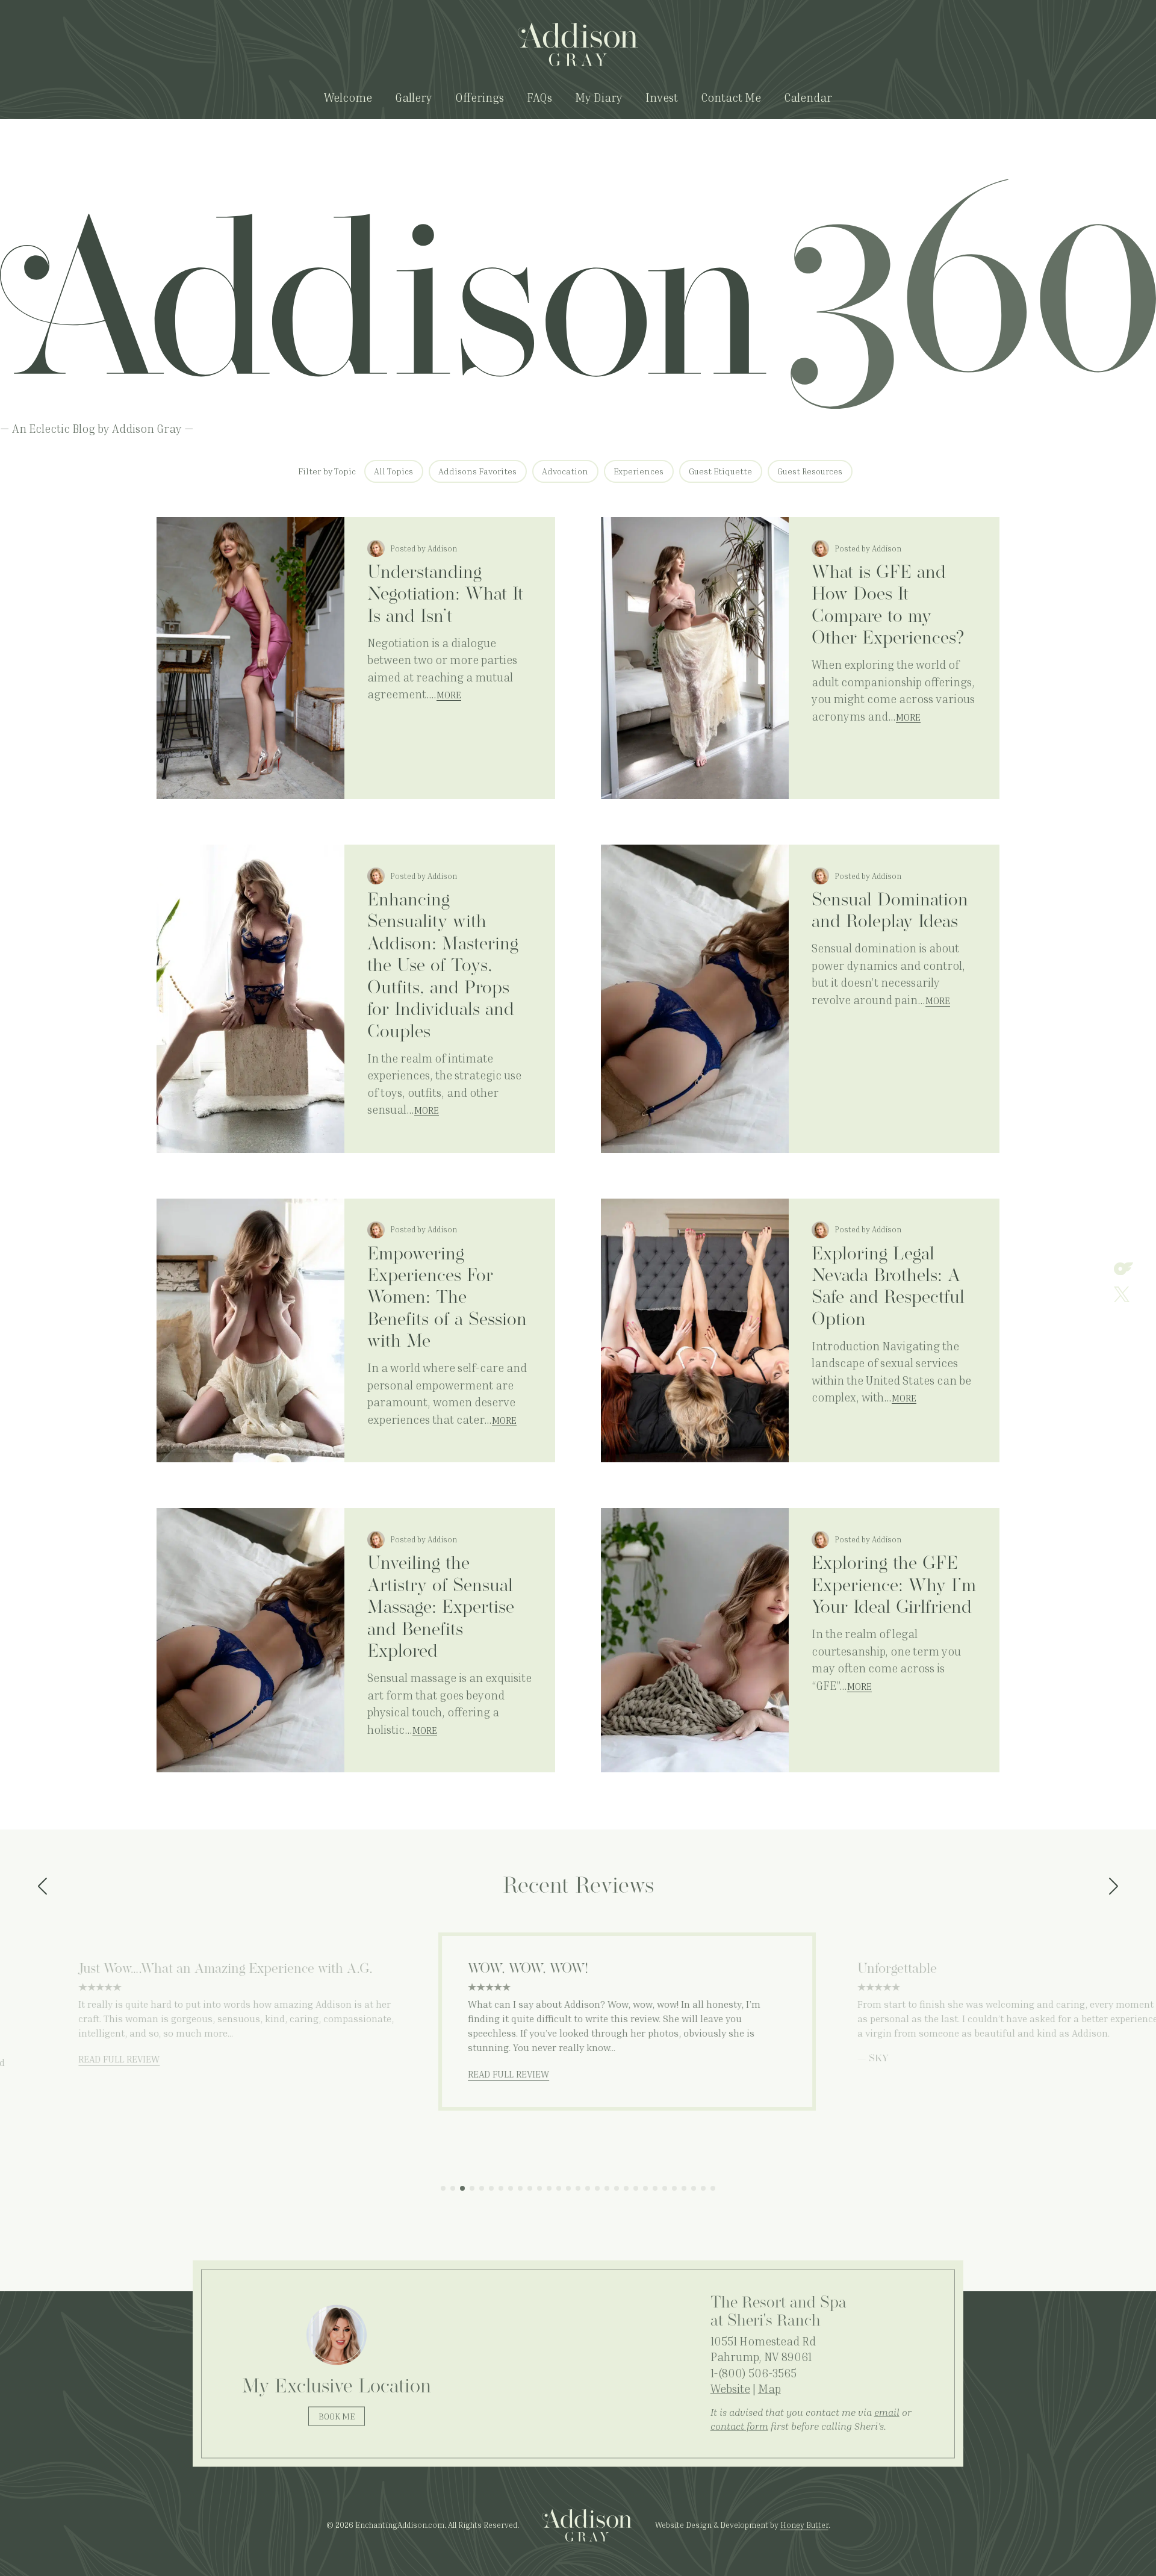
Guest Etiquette (720, 471)
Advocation (565, 471)
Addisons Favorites (477, 471)
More (449, 695)
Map (769, 2388)
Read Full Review (70, 2059)
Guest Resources (810, 471)
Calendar (808, 97)
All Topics (393, 471)
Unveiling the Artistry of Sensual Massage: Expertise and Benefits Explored (441, 1608)
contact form (739, 2425)
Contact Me (731, 97)
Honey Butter (804, 2525)
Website (730, 2388)
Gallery (414, 97)
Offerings (480, 97)
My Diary (599, 97)
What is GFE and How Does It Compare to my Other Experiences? (888, 606)
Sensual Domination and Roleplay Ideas (890, 912)
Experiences (639, 471)
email (887, 2412)
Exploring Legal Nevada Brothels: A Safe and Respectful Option (888, 1288)
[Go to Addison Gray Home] (578, 45)
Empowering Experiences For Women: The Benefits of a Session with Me (447, 1299)
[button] (42, 1887)
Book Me (337, 2416)
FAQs (539, 97)
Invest (662, 97)
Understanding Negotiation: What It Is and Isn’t (445, 595)
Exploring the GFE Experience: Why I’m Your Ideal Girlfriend (894, 1586)
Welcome (348, 97)
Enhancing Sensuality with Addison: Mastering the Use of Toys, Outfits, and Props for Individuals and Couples (443, 967)
